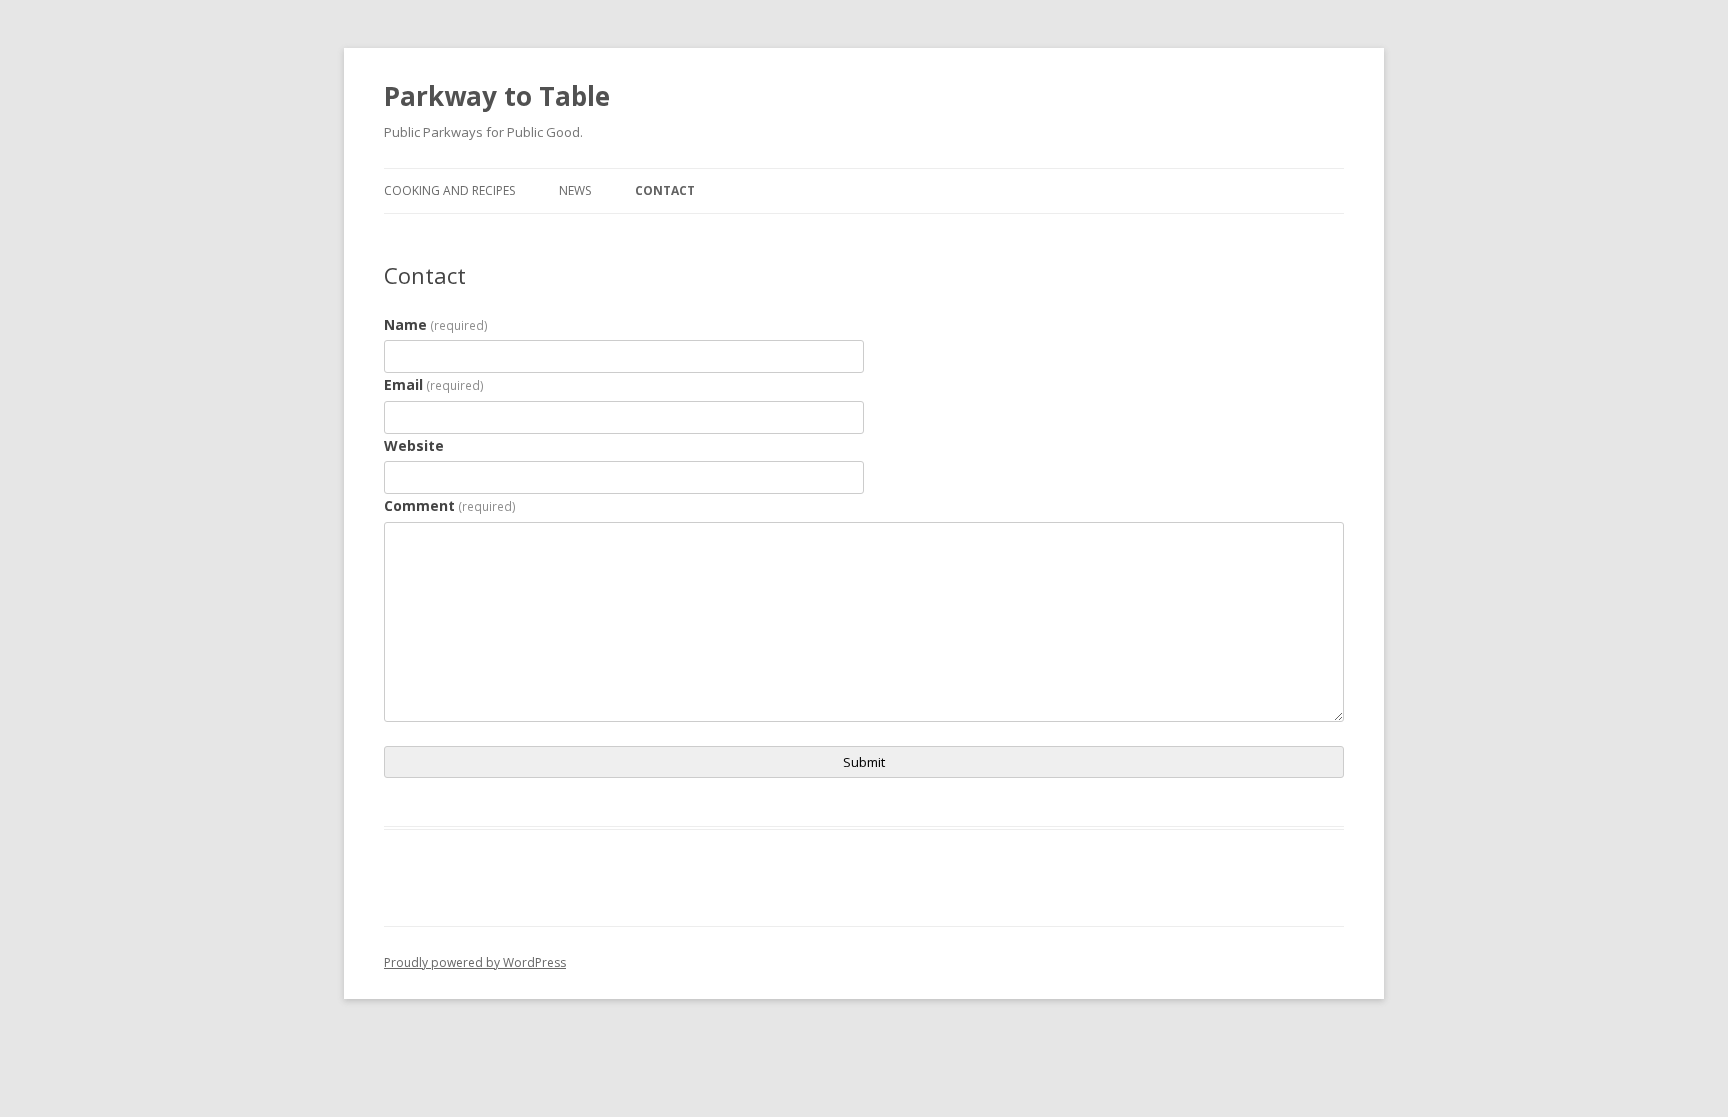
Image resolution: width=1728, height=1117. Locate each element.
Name (436, 324)
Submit (864, 762)
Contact (665, 190)
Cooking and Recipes (449, 190)
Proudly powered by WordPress (475, 962)
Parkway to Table (497, 96)
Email (434, 384)
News (575, 190)
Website (414, 445)
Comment (450, 505)
